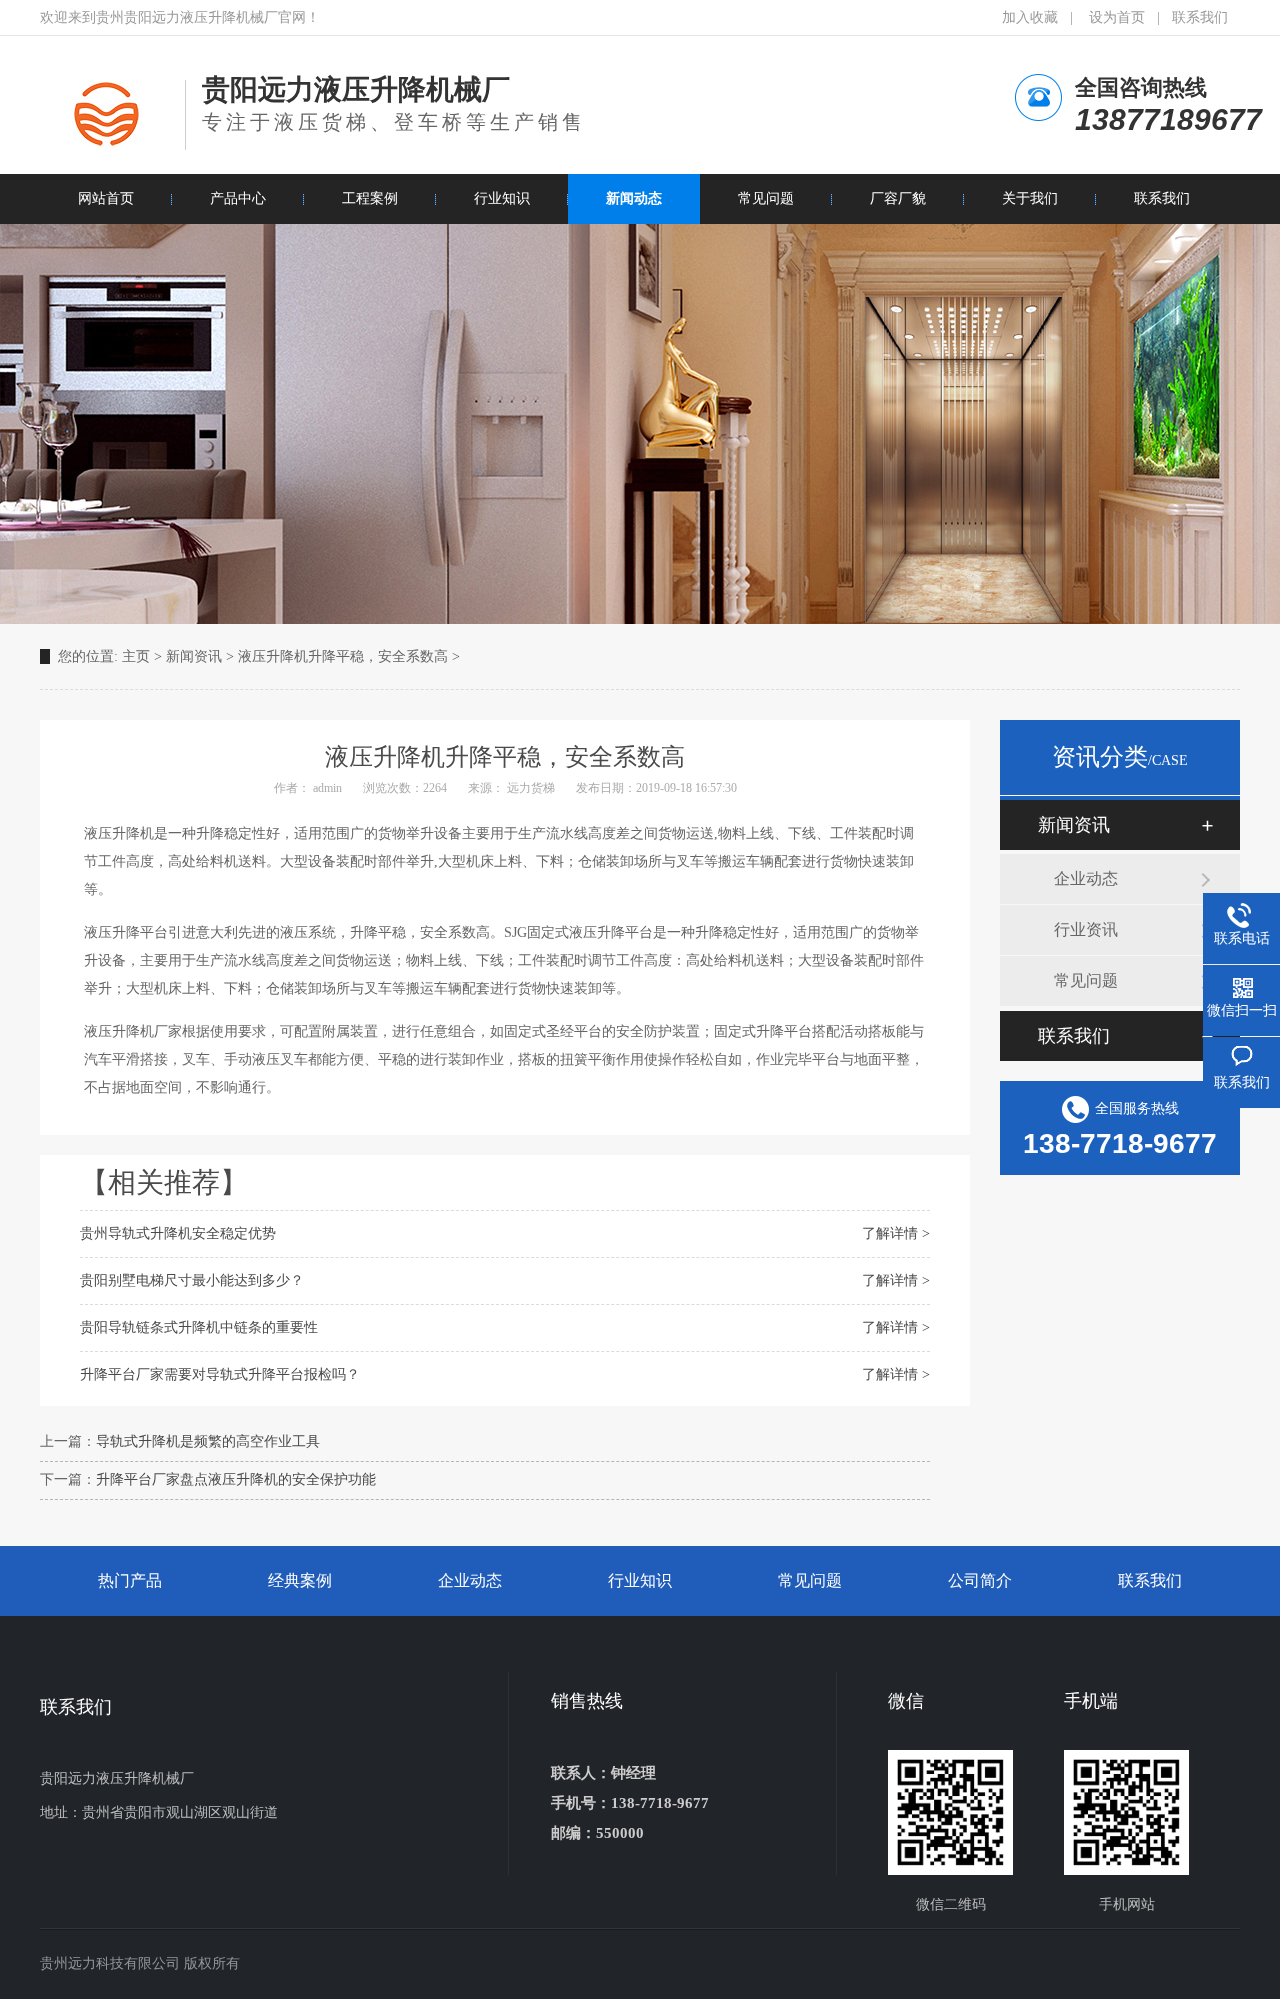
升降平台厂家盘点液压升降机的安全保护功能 (236, 1479)
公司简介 (980, 1580)
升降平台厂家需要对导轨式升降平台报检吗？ (220, 1374)
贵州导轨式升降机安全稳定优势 (178, 1233)
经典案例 (300, 1580)
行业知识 (640, 1580)
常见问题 (1086, 980)
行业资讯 (1086, 929)
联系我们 (1200, 17)
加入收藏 (1030, 17)
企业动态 (1086, 878)
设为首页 (1117, 17)
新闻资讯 (194, 656)
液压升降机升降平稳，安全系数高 (345, 656)
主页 (136, 656)
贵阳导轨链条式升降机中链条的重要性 (199, 1327)
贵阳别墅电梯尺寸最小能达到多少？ (192, 1280)
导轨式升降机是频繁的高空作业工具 (208, 1441)
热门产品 (130, 1580)
